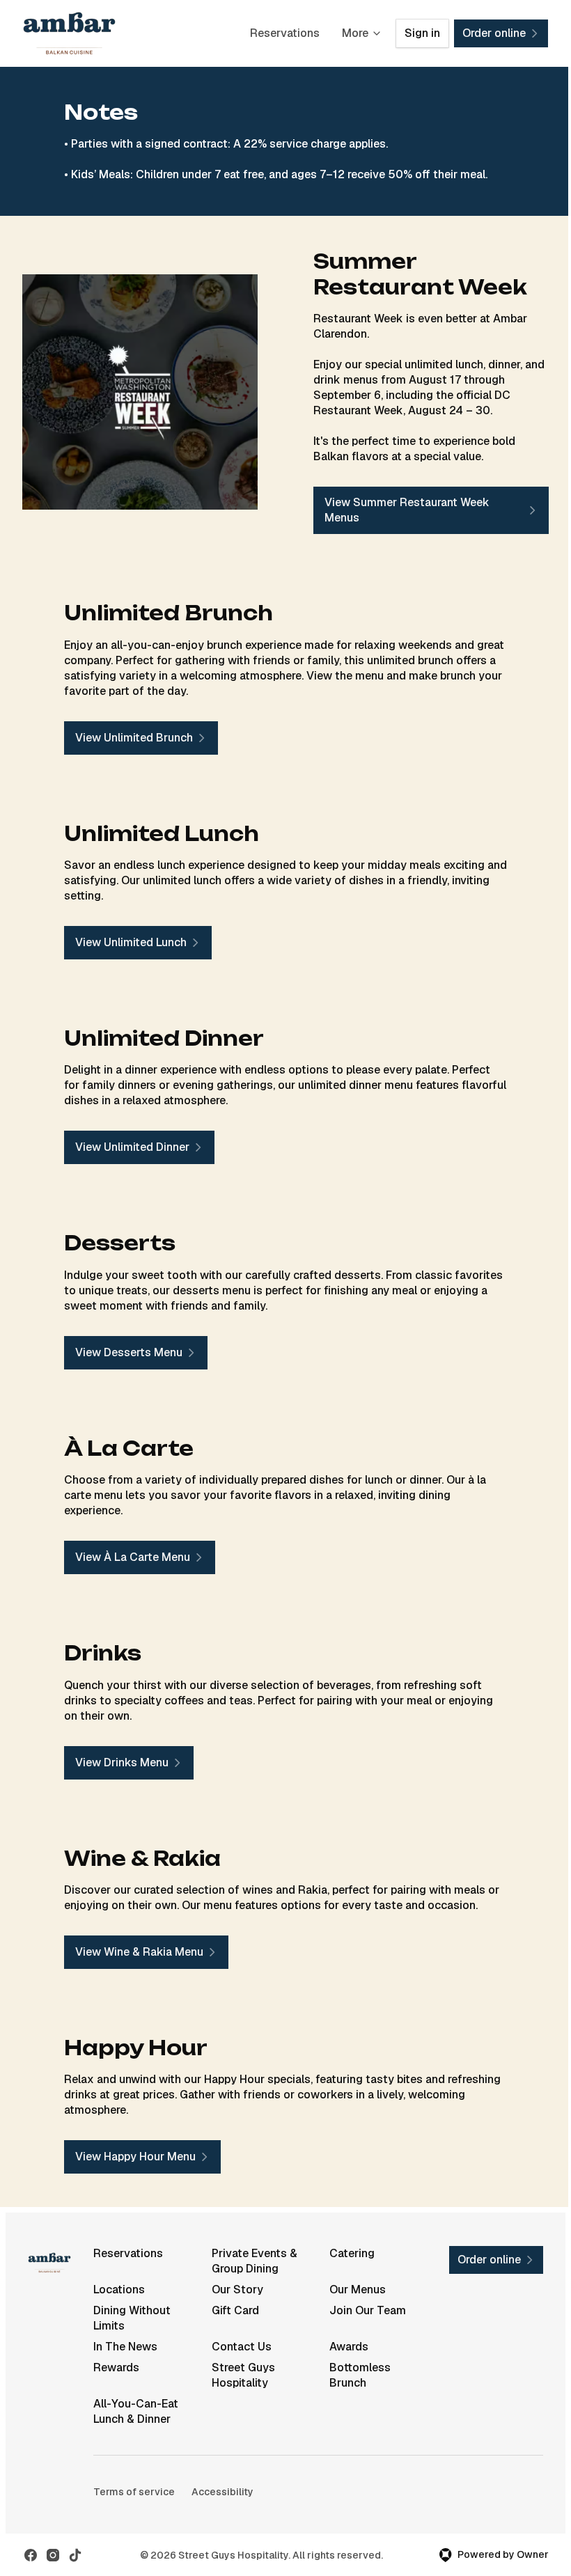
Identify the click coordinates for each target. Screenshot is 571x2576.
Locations (119, 2290)
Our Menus (358, 2290)
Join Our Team (368, 2310)
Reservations (285, 33)
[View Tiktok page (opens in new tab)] (75, 2555)
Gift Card (235, 2310)
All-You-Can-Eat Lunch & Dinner (136, 2411)
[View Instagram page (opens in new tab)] (53, 2555)
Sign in (422, 33)
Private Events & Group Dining (255, 2261)
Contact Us (242, 2347)
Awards (349, 2347)
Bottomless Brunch (360, 2375)
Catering (352, 2253)
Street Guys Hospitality (243, 2375)
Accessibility (222, 2492)
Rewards (116, 2367)
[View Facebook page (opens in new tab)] (31, 2555)
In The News (125, 2347)
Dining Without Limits (132, 2318)
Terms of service (134, 2492)
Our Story (237, 2290)
